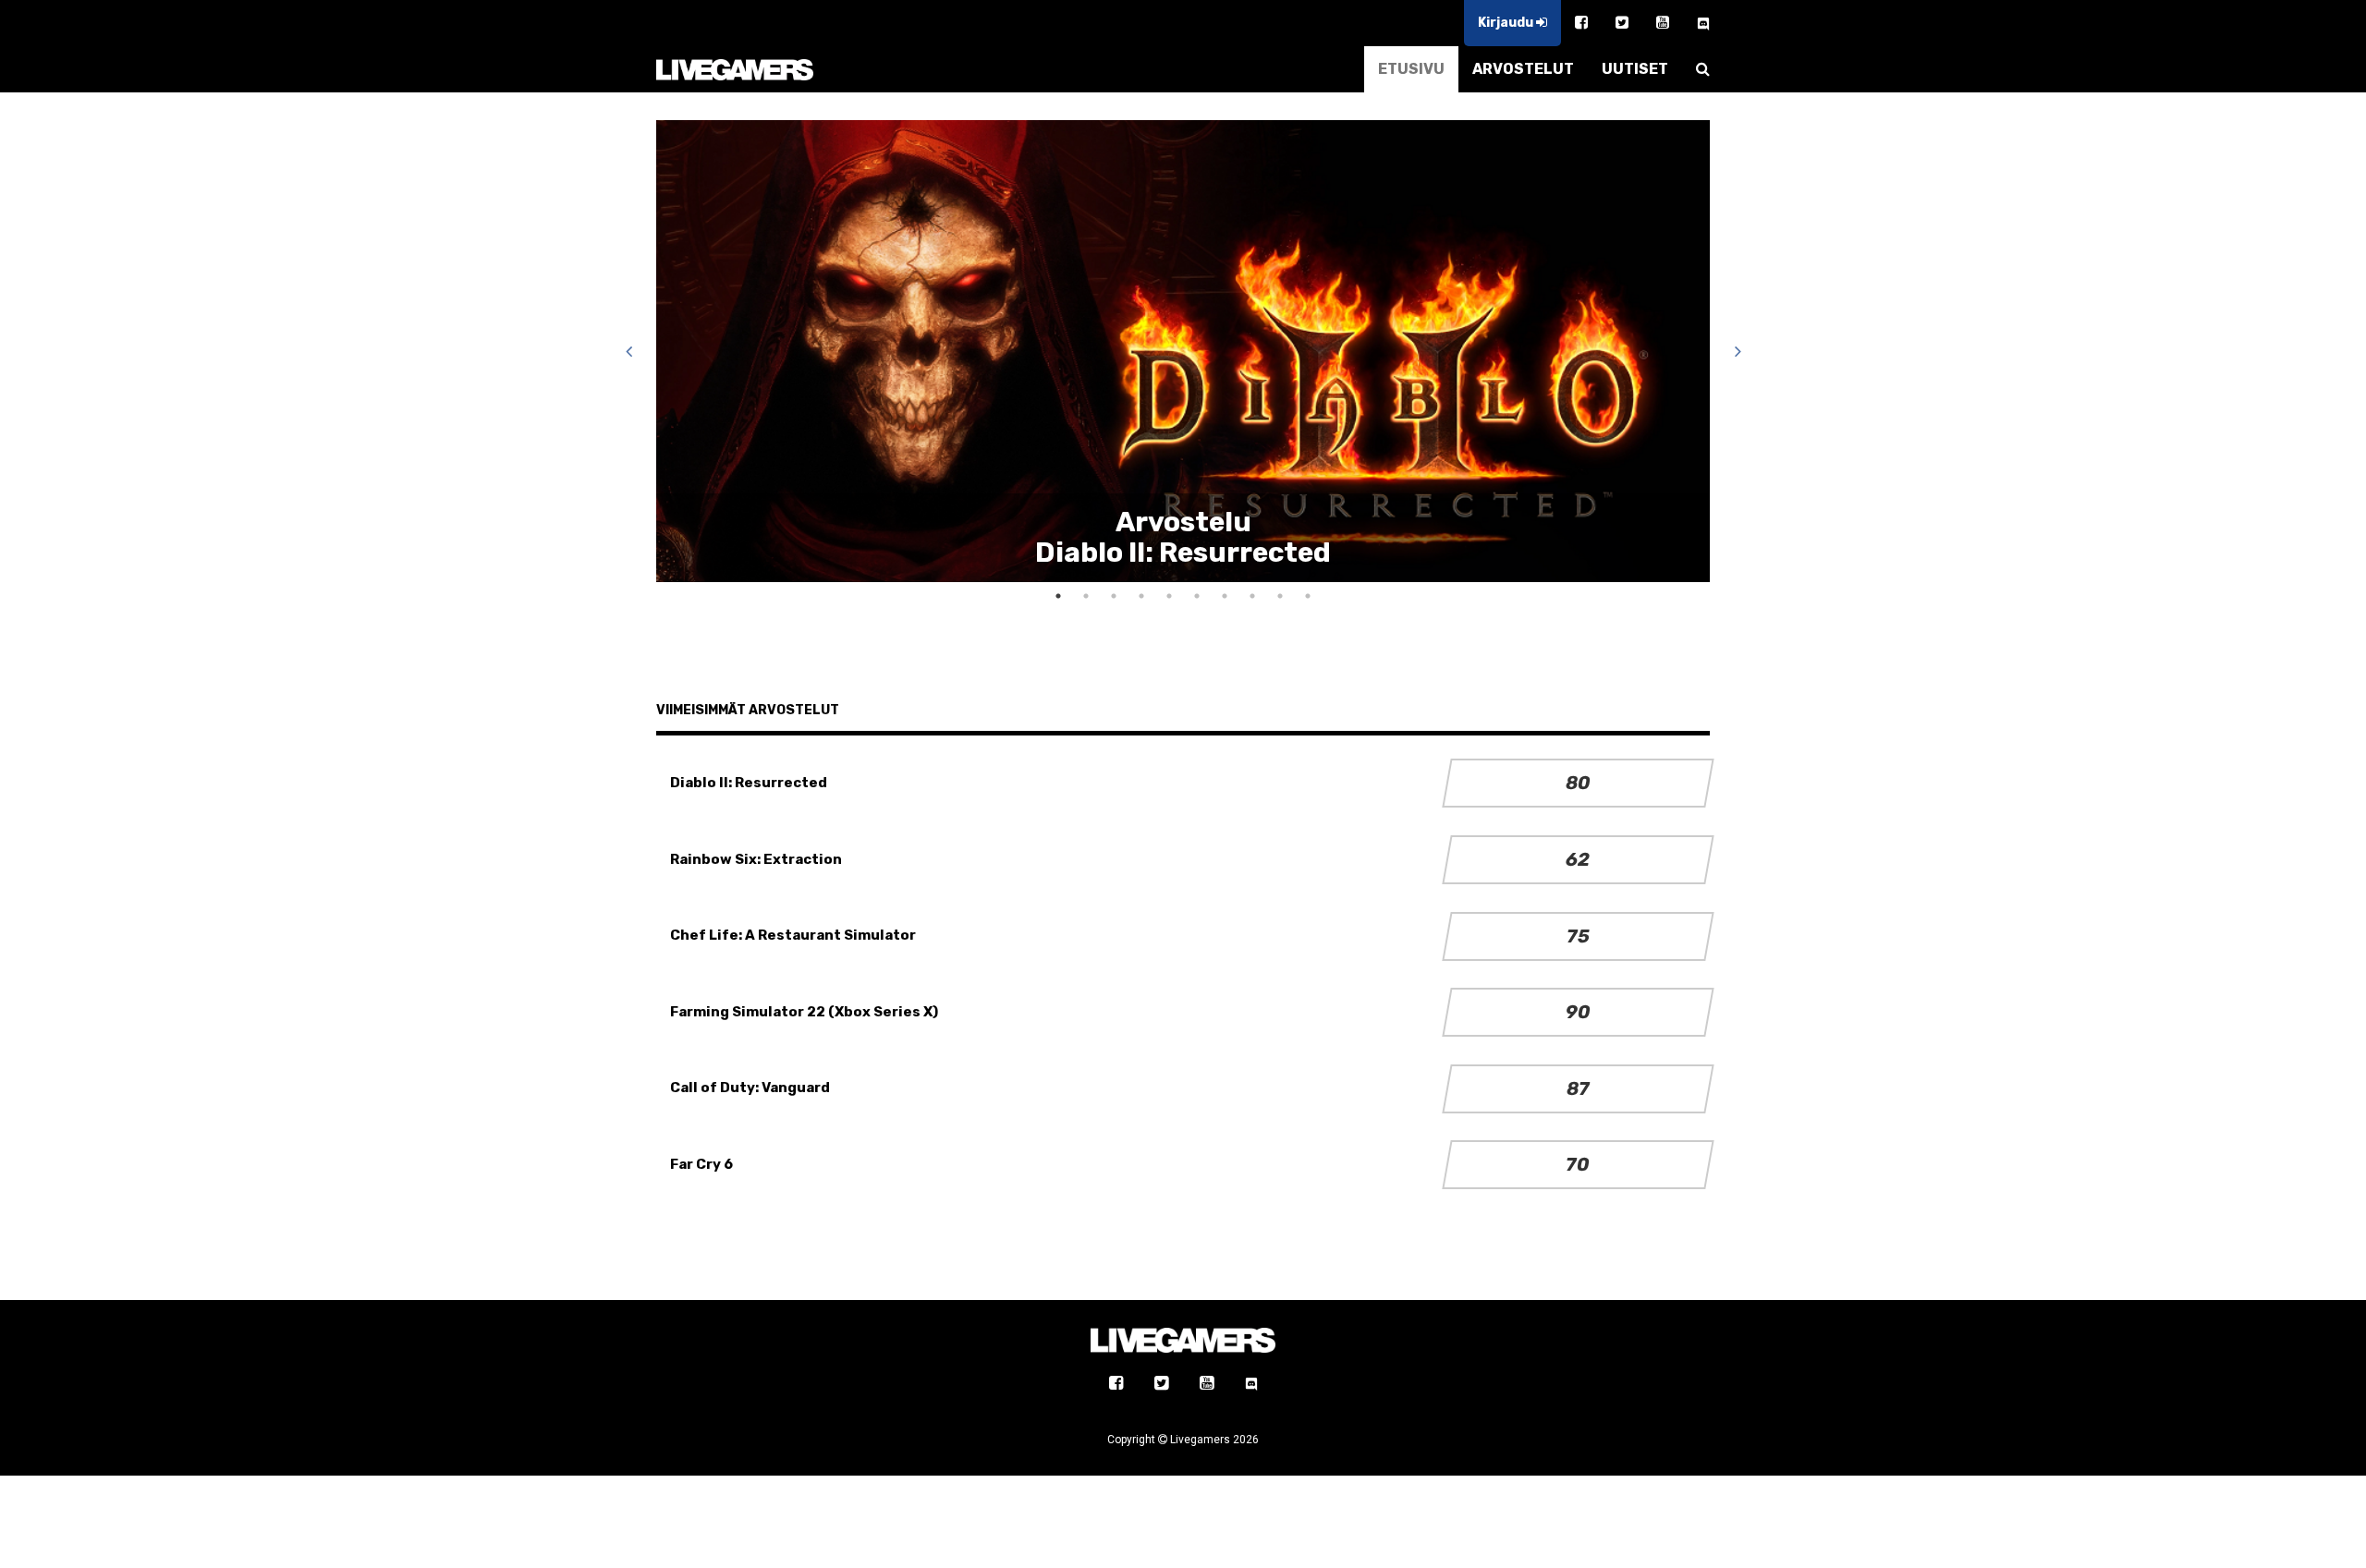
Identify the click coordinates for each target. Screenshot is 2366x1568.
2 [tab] (1086, 596)
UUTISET (1635, 69)
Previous (628, 351)
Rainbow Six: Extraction (756, 859)
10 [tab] (1308, 596)
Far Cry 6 (701, 1164)
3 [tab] (1114, 596)
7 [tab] (1225, 596)
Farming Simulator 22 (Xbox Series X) (804, 1012)
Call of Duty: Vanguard (750, 1088)
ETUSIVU (1411, 69)
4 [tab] (1141, 596)
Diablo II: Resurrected (749, 783)
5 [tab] (1169, 596)
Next (1738, 351)
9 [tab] (1280, 596)
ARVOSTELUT (1523, 69)
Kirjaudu (1507, 23)
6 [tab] (1197, 596)
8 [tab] (1252, 596)
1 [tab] (1058, 596)
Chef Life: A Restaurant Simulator (793, 935)
